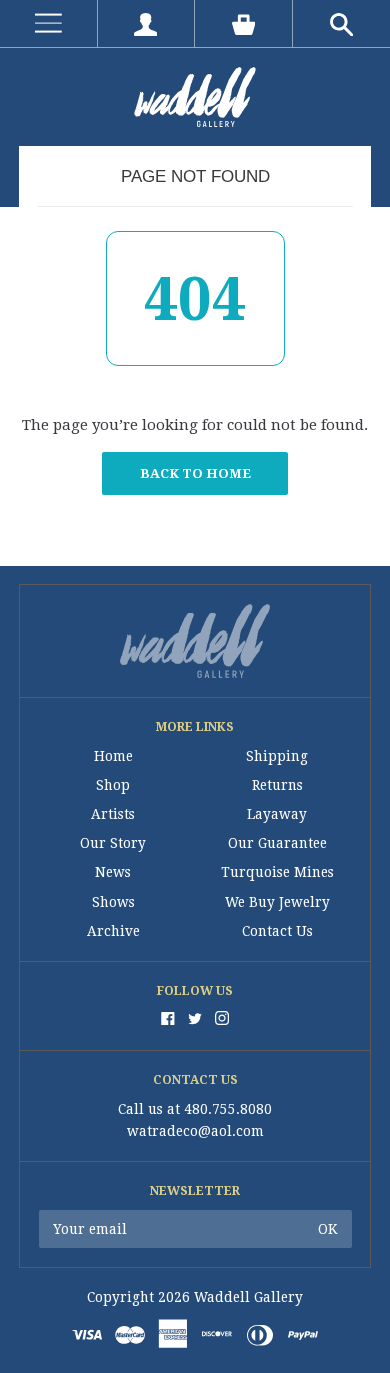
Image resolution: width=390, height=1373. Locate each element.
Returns (277, 785)
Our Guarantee (277, 843)
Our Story (113, 843)
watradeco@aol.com (195, 1131)
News (113, 872)
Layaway (277, 814)
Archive (113, 931)
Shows (113, 902)
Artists (113, 814)
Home (113, 756)
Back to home (195, 473)
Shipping (277, 756)
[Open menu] (48, 23)
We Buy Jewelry (277, 902)
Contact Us (277, 931)
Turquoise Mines (277, 872)
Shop (113, 785)
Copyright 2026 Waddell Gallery (195, 1297)
